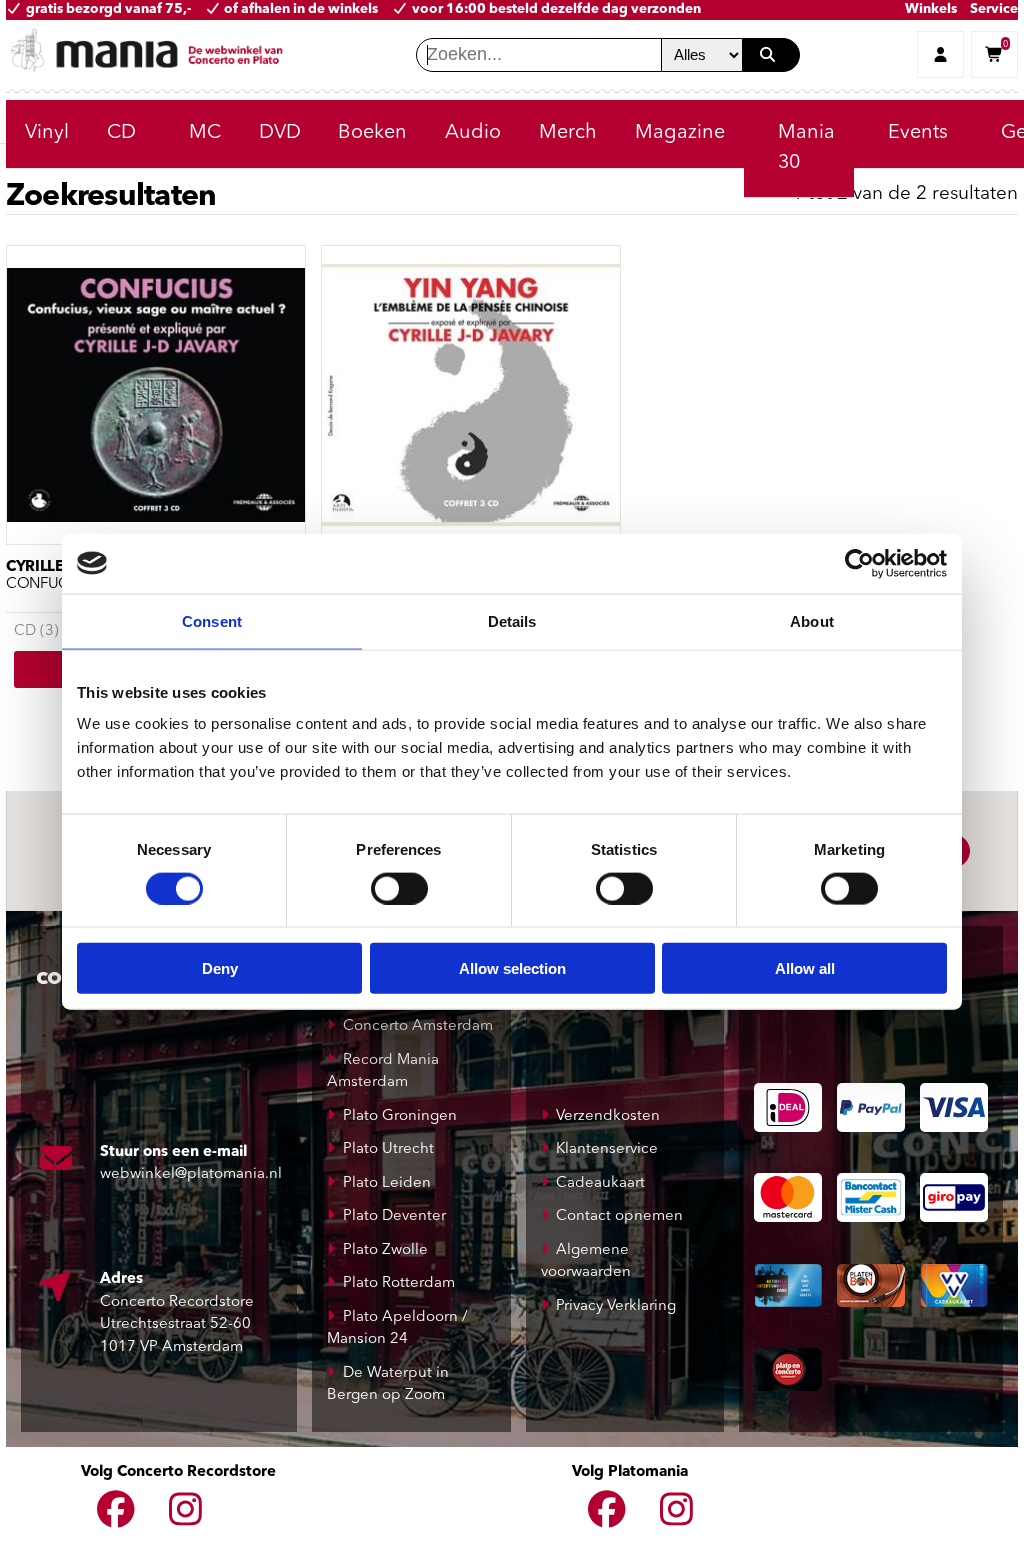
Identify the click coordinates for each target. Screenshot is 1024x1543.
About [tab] (812, 620)
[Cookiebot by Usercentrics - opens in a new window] (859, 563)
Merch (568, 133)
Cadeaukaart (600, 1183)
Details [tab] (512, 620)
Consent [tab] (212, 620)
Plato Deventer (394, 1216)
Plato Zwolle (385, 1250)
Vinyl (47, 133)
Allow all (805, 968)
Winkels (931, 9)
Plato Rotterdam (399, 1283)
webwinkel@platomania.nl (191, 1174)
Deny (220, 968)
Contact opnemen (619, 1216)
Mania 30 (806, 148)
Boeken (372, 133)
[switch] (399, 888)
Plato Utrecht (388, 1149)
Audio (473, 133)
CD (121, 133)
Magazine (680, 133)
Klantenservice (607, 1149)
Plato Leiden (387, 1183)
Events (918, 133)
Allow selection (512, 968)
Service (994, 9)
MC (205, 133)
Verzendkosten (608, 1116)
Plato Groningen (400, 1116)
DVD (280, 133)
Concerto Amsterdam (418, 1026)
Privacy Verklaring (616, 1306)
